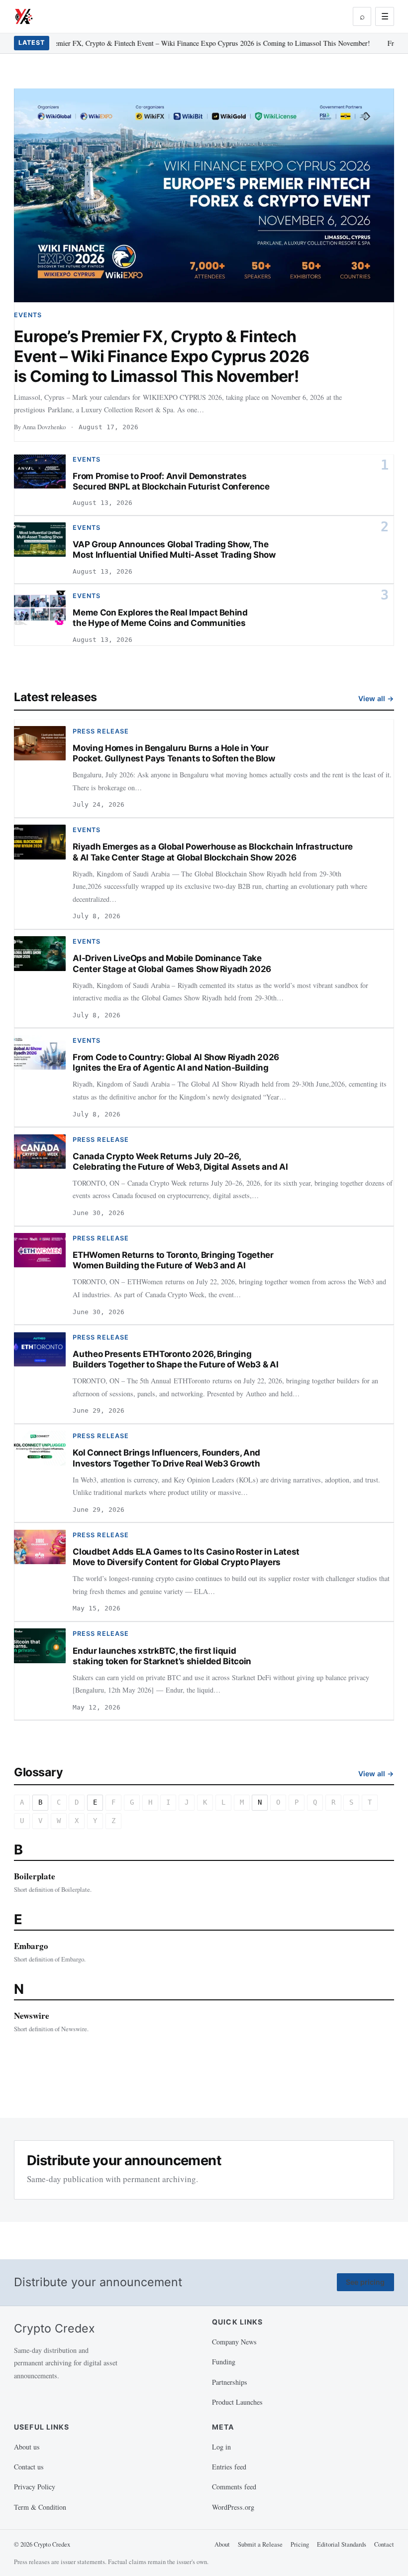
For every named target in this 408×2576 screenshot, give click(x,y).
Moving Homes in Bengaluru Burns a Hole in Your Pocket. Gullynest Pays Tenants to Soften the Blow (174, 753)
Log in (221, 2447)
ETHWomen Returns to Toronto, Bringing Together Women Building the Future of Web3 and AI (173, 1260)
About (222, 2544)
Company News (234, 2342)
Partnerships (230, 2382)
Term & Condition (40, 2507)
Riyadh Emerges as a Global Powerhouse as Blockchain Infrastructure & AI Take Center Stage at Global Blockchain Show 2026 (213, 852)
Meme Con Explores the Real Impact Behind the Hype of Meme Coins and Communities (160, 618)
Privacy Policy (35, 2487)
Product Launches (237, 2402)
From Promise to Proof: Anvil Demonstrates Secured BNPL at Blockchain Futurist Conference (171, 481)
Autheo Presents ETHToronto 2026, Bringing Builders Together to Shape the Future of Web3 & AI (175, 1359)
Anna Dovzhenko (44, 427)
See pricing (365, 2282)
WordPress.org (233, 2507)
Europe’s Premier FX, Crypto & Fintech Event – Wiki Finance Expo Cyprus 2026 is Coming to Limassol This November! (192, 43)
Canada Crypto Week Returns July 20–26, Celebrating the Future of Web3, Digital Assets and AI (180, 1162)
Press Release (101, 731)
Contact (384, 2544)
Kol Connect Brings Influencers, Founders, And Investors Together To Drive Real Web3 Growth (166, 1458)
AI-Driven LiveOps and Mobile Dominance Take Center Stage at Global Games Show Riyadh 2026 (172, 963)
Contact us (29, 2467)
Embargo (31, 1946)
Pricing (300, 2544)
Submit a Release (260, 2544)
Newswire (32, 2016)
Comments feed (234, 2487)
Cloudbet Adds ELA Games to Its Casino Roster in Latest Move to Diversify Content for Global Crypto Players (186, 1557)
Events (28, 315)
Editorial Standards (342, 2544)
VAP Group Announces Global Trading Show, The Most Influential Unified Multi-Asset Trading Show (174, 550)
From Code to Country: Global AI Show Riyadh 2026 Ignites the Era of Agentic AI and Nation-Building (176, 1062)
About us (27, 2447)
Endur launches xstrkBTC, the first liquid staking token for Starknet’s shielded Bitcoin (162, 1656)
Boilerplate (35, 1876)
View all (376, 698)
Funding (224, 2362)
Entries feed (229, 2467)
